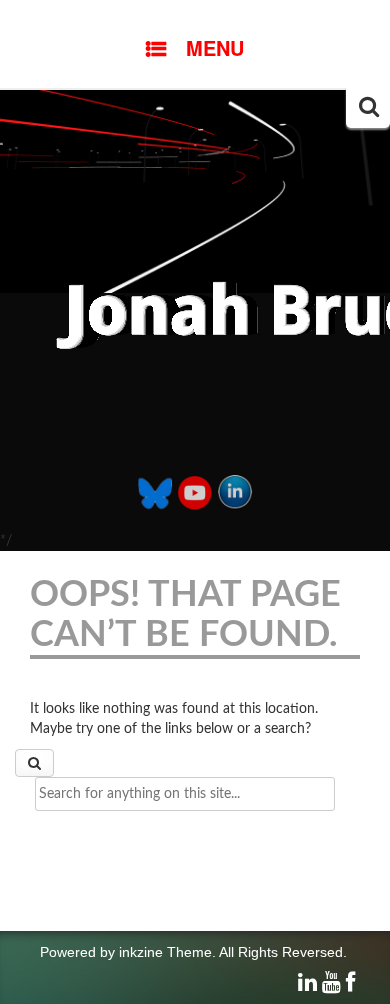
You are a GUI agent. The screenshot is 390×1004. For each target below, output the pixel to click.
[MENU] (195, 15)
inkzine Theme (165, 952)
